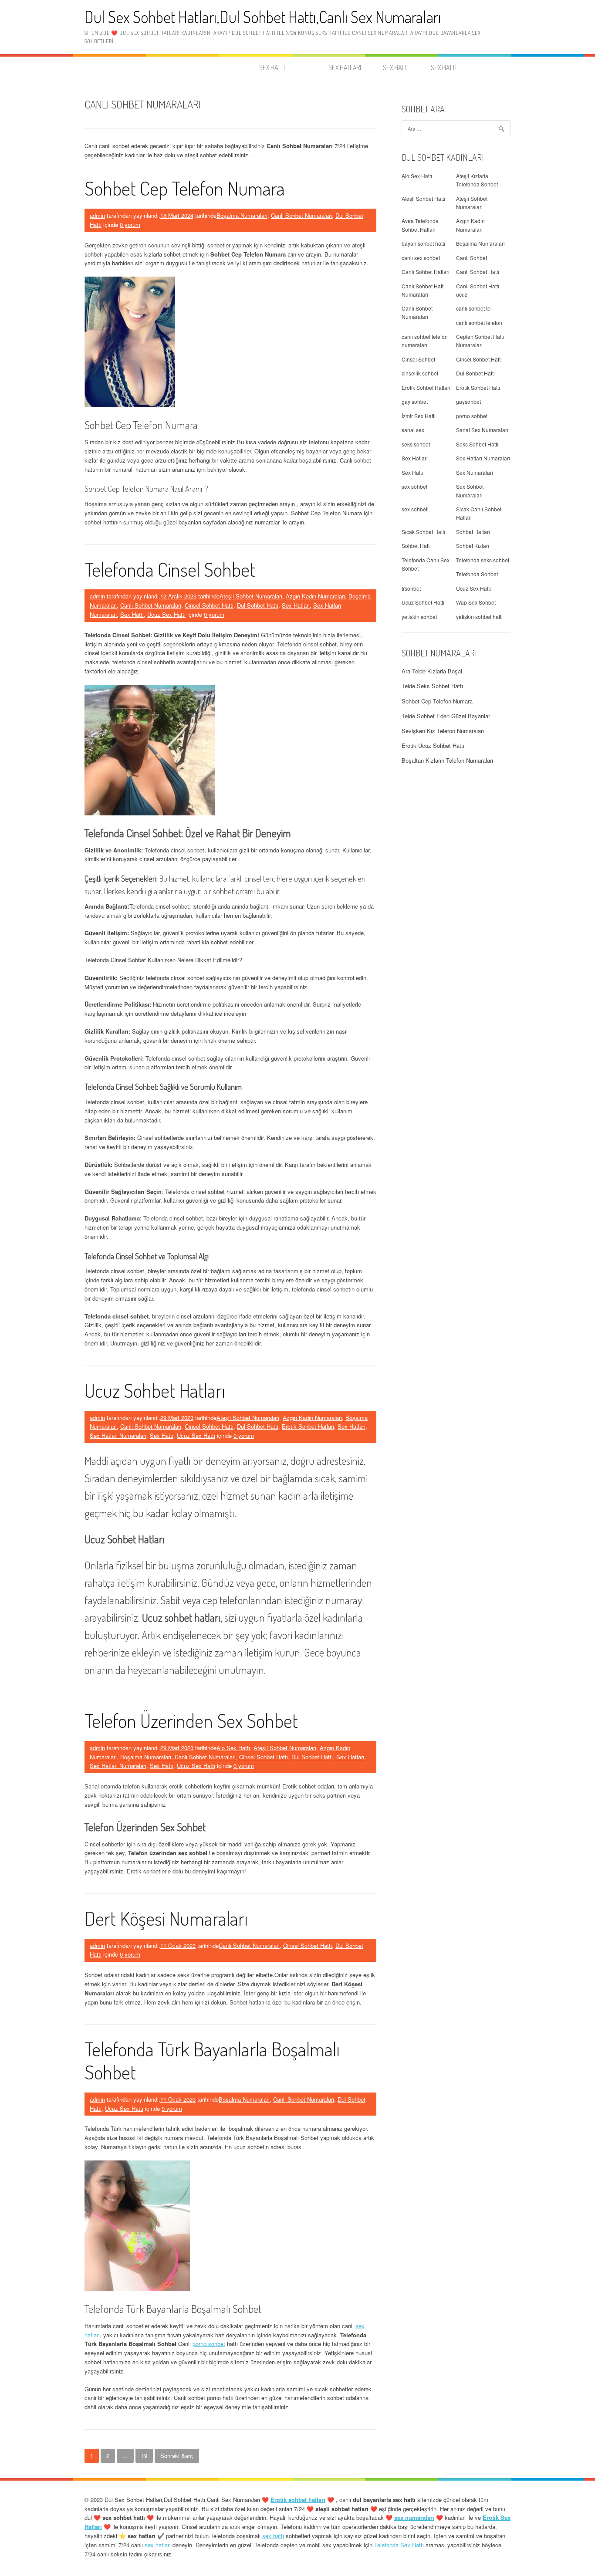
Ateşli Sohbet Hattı (423, 198)
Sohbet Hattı (416, 546)
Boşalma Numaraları (242, 215)
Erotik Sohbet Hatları (308, 1426)
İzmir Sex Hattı (419, 416)
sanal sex (413, 430)
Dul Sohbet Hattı (258, 605)
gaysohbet (468, 401)
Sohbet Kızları (473, 546)
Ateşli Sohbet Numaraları (251, 596)
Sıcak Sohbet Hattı (423, 532)
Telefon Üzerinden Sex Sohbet (191, 1720)
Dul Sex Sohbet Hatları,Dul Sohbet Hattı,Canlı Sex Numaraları (263, 17)
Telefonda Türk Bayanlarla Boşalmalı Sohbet (212, 2060)
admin (97, 215)
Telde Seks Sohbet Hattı (432, 686)
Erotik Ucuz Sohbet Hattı (433, 745)
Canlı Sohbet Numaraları (301, 215)
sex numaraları (414, 2517)
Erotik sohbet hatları (298, 2500)
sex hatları (158, 2545)
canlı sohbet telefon (479, 323)
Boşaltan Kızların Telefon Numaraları (447, 760)
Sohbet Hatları (473, 532)
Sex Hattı (132, 614)
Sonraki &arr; (177, 2456)
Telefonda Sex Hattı (399, 2545)
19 (144, 2456)
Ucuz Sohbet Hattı (423, 602)
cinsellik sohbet (420, 373)
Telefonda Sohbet (477, 574)
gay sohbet (415, 401)
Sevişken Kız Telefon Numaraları (443, 731)
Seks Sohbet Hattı (477, 444)
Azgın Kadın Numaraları (315, 596)
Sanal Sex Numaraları (482, 430)
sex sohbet (414, 486)
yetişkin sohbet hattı (479, 617)
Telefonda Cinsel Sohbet (170, 569)
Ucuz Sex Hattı (166, 614)
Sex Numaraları (475, 472)
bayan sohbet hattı (423, 243)
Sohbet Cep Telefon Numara (185, 188)
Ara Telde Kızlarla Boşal (432, 671)
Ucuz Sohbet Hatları (155, 1390)
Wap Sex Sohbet (476, 602)
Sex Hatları (296, 605)
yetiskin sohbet (419, 617)
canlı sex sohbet (421, 258)
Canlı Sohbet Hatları (426, 272)
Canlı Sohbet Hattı (478, 272)
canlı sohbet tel (474, 308)
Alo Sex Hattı (233, 1748)
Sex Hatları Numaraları (118, 1435)
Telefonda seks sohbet (483, 560)
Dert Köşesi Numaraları (166, 1918)
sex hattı (273, 2536)
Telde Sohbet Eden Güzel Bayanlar (446, 716)
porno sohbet (209, 2344)
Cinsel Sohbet (418, 359)
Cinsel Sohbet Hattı (209, 605)
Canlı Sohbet (472, 258)
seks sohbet (416, 444)
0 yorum (130, 225)
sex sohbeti (415, 509)
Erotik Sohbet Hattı (478, 387)
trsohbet (411, 588)
